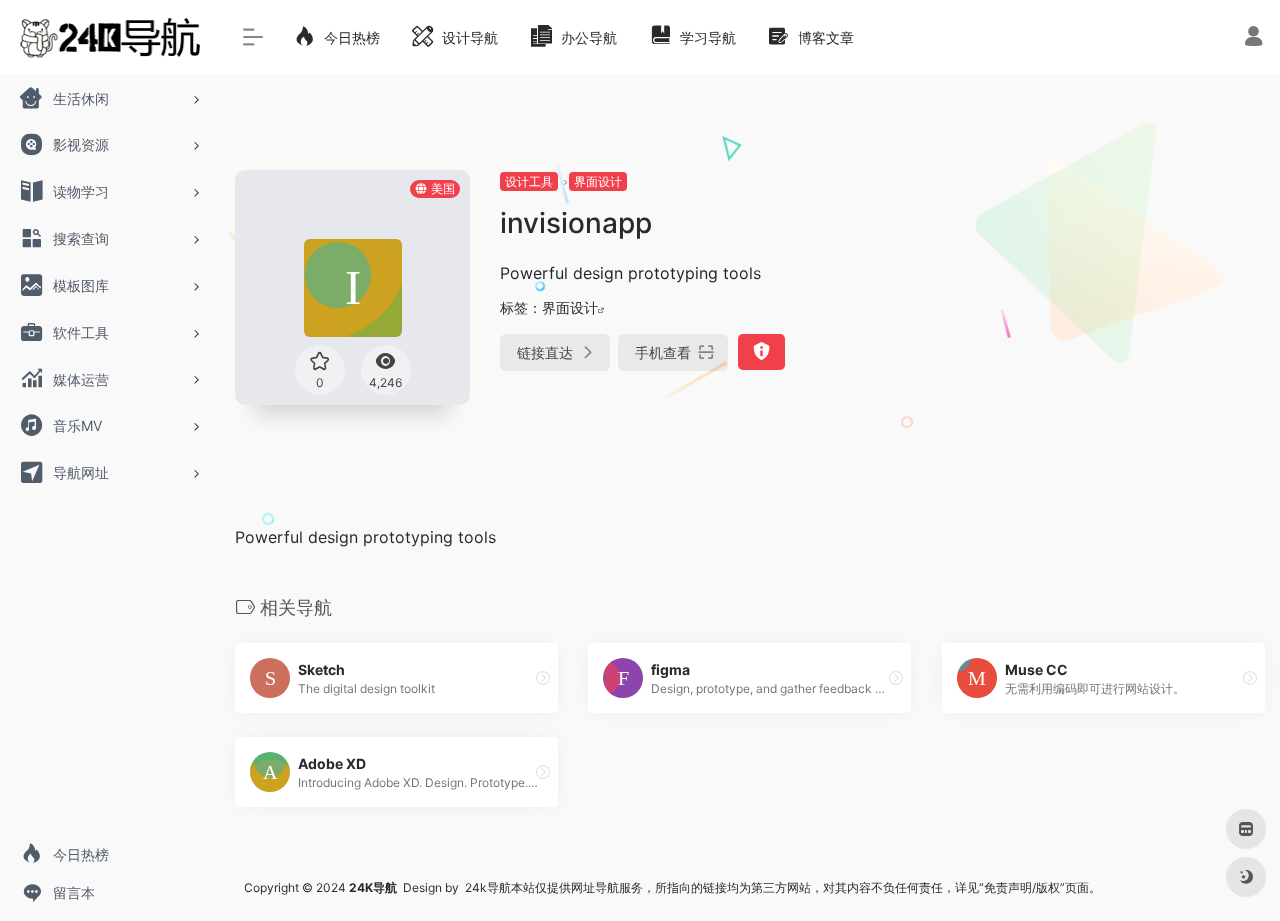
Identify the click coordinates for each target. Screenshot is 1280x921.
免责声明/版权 (1022, 887)
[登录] (1253, 38)
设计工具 (529, 181)
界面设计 (598, 181)
